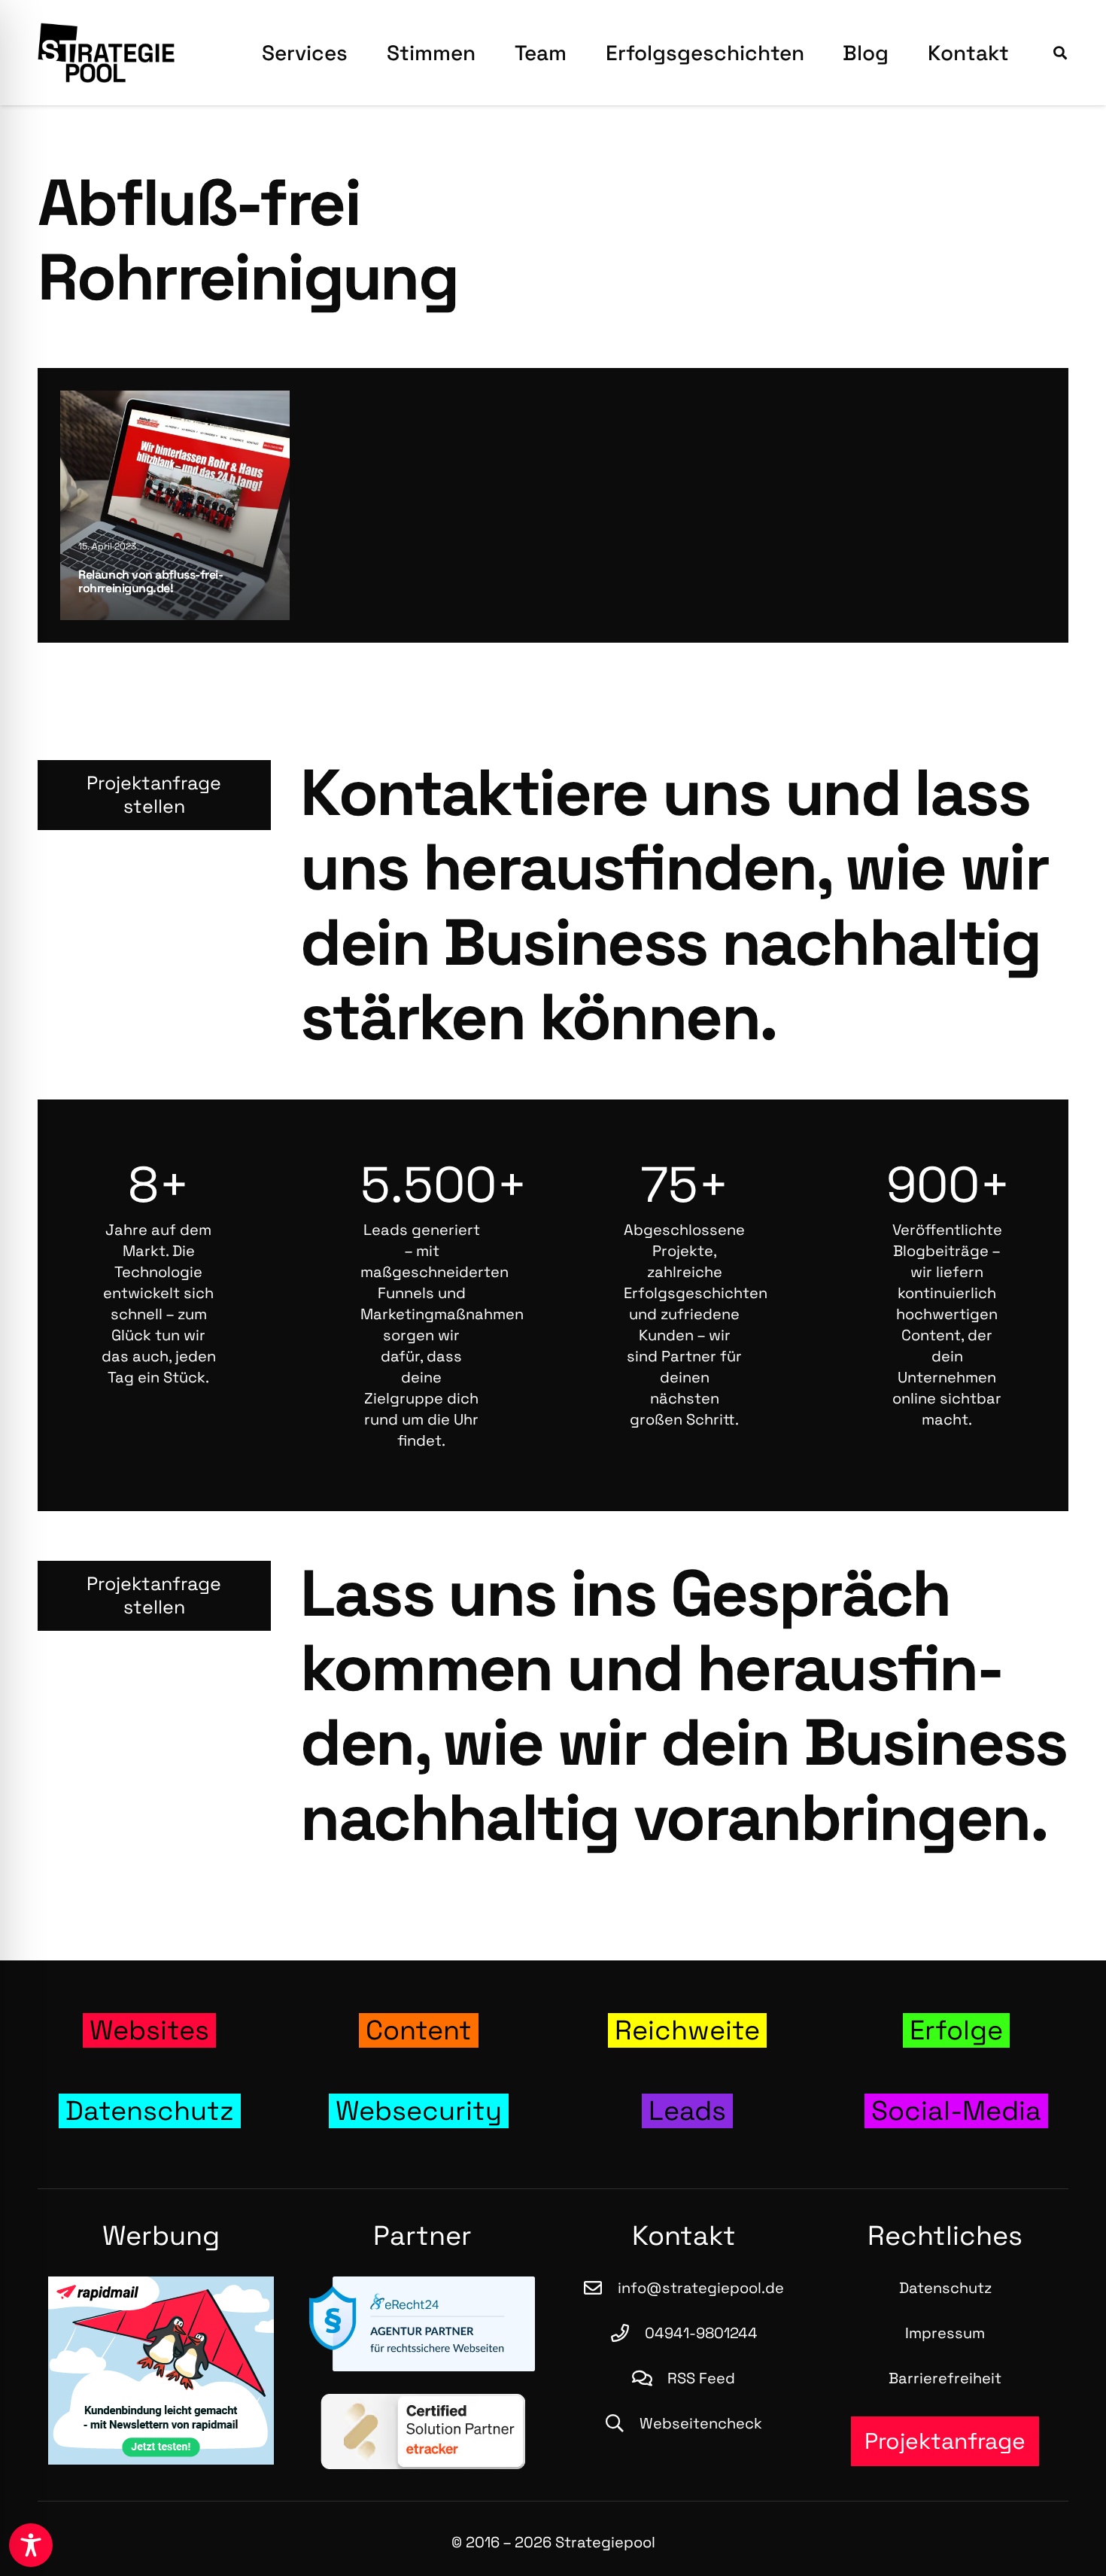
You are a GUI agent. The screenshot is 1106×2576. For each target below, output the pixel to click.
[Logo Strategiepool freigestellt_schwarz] (106, 53)
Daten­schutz (945, 2288)
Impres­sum (945, 2333)
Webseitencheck (701, 2423)
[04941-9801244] (627, 2333)
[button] (1060, 53)
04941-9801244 (701, 2333)
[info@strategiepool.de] (600, 2288)
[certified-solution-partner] (423, 2432)
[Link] (150, 2031)
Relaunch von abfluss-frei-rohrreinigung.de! (150, 581)
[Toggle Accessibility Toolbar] (31, 2545)
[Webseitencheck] (622, 2423)
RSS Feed (701, 2378)
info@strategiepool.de (701, 2288)
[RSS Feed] (650, 2378)
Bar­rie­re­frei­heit (945, 2378)
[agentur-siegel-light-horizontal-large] (423, 2324)
